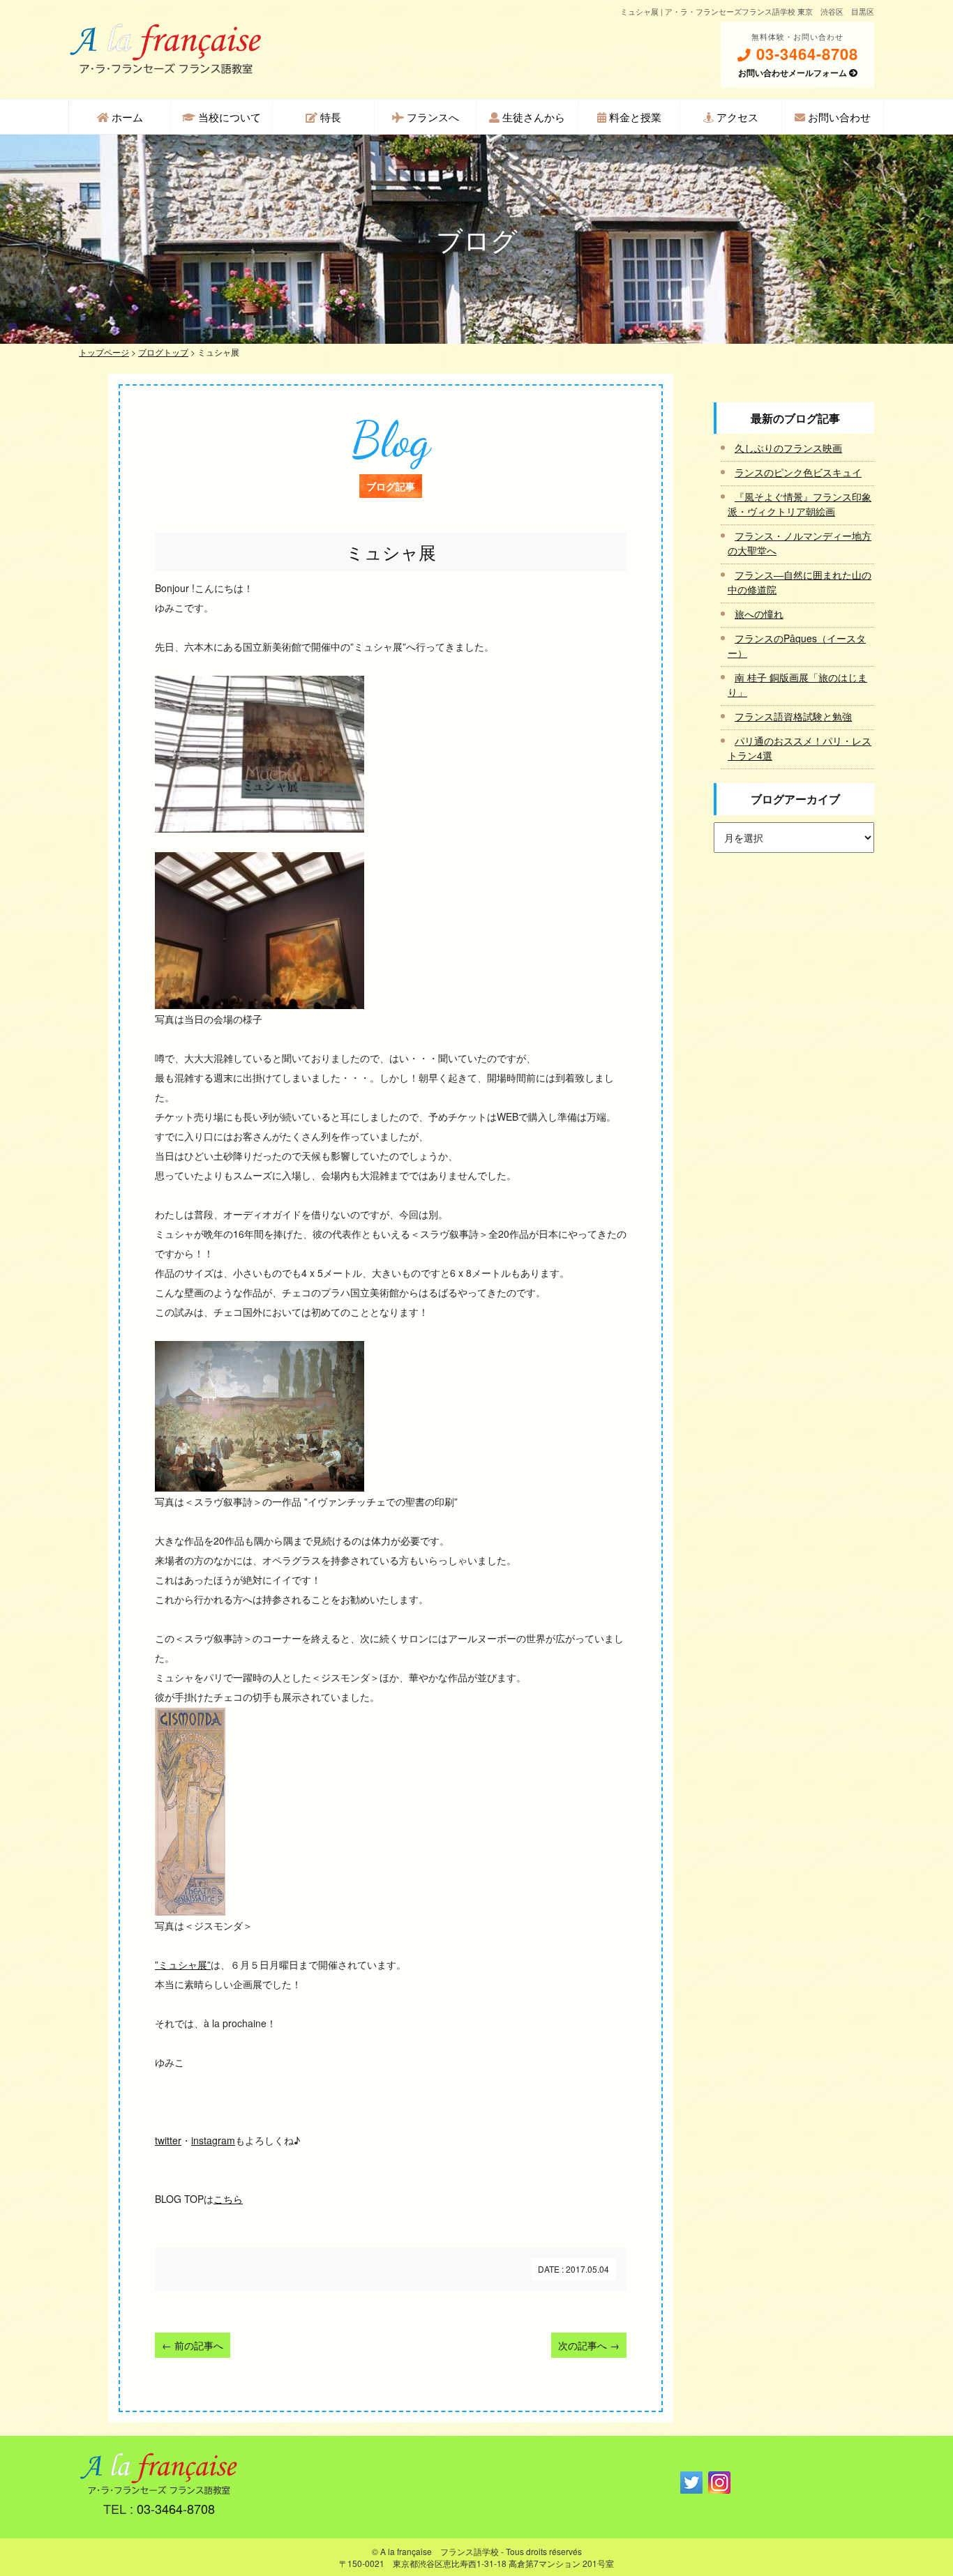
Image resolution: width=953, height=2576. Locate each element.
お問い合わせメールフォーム (794, 73)
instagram (213, 2140)
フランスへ (432, 117)
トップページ (104, 352)
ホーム (126, 117)
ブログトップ (163, 352)
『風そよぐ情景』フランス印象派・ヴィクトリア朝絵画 (800, 504)
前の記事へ (193, 2345)
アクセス (736, 117)
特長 (329, 117)
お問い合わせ (838, 117)
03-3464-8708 (805, 54)
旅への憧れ (759, 614)
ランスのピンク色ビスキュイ (798, 472)
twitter (168, 2140)
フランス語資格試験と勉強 (793, 716)
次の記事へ (589, 2345)
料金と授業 (634, 117)
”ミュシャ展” (183, 1964)
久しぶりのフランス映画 (788, 448)
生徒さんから (532, 117)
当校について (228, 117)
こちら (228, 2199)
